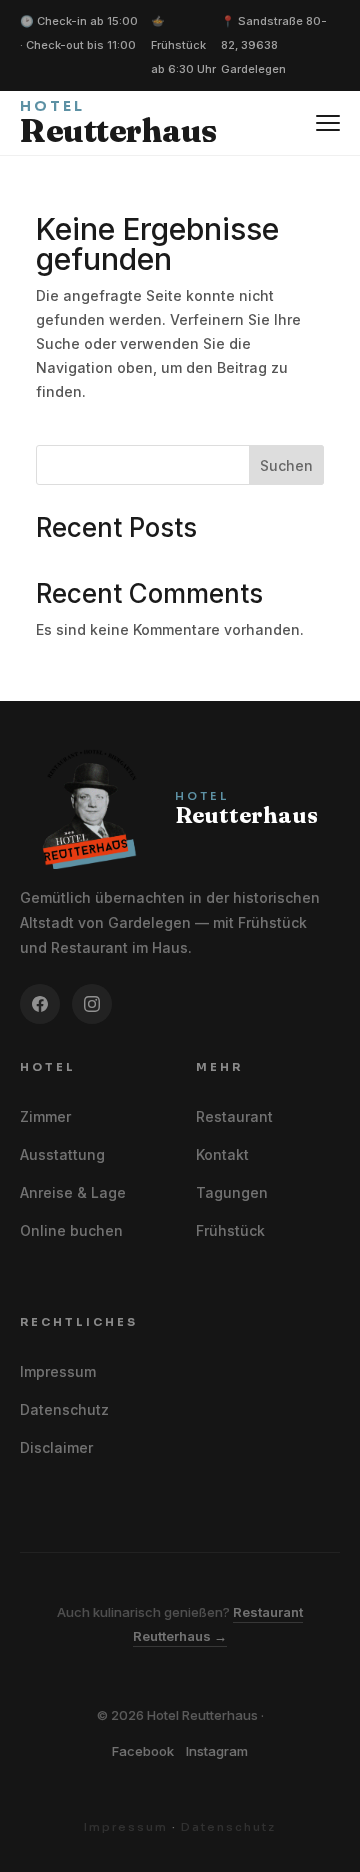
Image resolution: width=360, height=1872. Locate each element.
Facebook (143, 1751)
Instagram (217, 1751)
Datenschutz (64, 1409)
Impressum (58, 1371)
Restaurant (234, 1116)
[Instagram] (92, 1004)
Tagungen (232, 1192)
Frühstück (230, 1230)
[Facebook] (40, 1004)
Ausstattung (62, 1154)
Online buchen (71, 1230)
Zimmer (45, 1116)
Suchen (286, 465)
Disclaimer (56, 1447)
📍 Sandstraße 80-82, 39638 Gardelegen (274, 45)
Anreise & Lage (73, 1192)
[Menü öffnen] (328, 123)
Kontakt (222, 1154)
